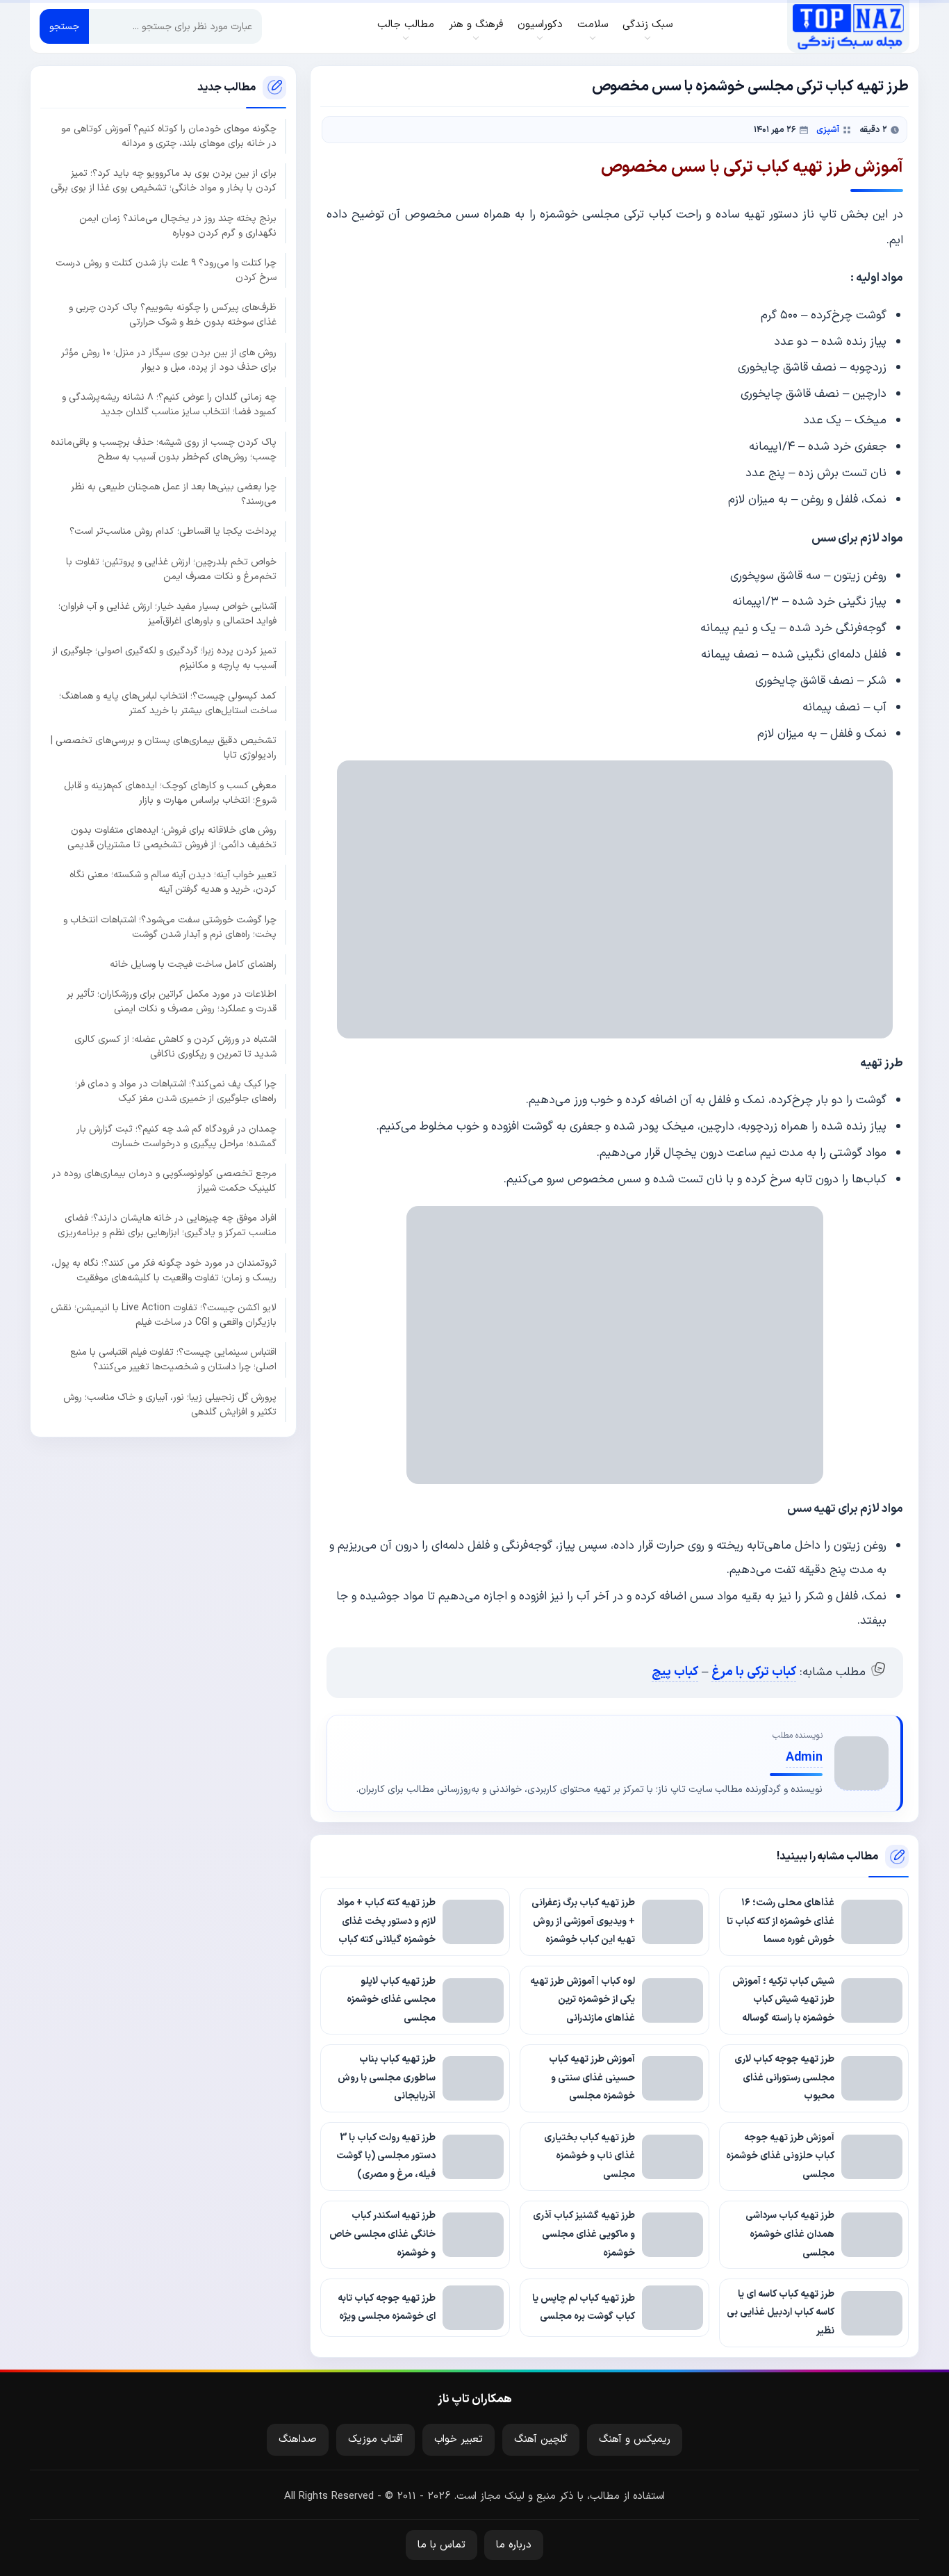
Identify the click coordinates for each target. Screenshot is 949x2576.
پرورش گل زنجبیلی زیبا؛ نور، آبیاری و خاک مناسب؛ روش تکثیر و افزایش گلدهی (170, 1404)
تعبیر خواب (459, 2439)
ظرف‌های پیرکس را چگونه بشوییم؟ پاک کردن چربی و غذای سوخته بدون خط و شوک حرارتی (173, 315)
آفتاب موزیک (376, 2439)
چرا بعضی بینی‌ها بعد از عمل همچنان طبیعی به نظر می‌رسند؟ (174, 494)
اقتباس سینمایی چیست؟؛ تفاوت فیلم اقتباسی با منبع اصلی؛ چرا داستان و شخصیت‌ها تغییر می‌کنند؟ (173, 1360)
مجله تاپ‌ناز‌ (848, 26)
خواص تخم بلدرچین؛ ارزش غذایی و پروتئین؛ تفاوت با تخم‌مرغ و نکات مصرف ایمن (171, 569)
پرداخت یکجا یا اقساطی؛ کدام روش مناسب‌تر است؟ (173, 531)
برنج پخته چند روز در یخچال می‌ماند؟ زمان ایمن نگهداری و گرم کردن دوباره (178, 225)
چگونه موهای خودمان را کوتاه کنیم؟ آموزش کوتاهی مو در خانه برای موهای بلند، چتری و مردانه (169, 136)
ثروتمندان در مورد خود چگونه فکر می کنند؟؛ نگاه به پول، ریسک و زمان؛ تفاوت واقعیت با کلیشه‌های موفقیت (164, 1270)
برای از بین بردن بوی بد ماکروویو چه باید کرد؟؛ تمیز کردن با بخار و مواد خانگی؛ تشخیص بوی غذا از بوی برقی (164, 181)
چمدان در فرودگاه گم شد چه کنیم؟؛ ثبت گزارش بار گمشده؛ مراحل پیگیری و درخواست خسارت (176, 1136)
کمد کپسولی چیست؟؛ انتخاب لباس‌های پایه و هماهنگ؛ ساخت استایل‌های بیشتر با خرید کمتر (168, 703)
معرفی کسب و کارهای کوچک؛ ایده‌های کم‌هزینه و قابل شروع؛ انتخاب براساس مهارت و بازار (170, 792)
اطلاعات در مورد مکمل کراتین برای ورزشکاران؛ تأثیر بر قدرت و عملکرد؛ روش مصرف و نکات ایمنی (172, 1002)
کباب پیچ (675, 1672)
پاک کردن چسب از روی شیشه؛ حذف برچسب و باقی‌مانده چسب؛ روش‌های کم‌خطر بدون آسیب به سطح (164, 449)
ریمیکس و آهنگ (635, 2439)
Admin (804, 1758)
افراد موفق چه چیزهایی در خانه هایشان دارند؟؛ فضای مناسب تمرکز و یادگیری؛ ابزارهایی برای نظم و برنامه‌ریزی (167, 1225)
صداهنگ (298, 2439)
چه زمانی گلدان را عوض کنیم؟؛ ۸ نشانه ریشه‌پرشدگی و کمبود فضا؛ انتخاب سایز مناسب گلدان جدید (169, 405)
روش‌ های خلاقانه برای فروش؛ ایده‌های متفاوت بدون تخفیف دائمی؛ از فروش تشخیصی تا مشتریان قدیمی (172, 838)
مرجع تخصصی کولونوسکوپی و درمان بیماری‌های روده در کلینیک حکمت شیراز (164, 1181)
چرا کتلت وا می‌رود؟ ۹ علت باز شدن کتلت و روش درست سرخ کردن (166, 270)
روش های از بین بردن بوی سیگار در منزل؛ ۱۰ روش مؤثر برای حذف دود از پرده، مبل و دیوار (169, 359)
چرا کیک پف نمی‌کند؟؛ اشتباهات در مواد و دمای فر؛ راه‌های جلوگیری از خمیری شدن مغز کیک (176, 1091)
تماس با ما (442, 2545)
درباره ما (514, 2545)
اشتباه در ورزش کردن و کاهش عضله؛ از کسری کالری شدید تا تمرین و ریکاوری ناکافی (175, 1046)
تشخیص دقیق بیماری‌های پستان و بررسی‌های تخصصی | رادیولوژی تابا (164, 748)
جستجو (64, 27)
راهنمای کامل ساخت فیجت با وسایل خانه (193, 964)
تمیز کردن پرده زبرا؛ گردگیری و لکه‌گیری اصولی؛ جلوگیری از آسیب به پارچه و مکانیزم (164, 658)
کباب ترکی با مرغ (754, 1672)
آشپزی (828, 130)
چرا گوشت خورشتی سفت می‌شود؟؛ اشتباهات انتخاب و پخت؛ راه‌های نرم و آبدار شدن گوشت (170, 927)
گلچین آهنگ (541, 2439)
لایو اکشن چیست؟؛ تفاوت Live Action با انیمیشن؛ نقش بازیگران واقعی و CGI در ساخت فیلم (164, 1315)
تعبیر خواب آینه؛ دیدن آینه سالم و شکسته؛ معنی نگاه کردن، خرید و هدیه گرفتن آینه (173, 882)
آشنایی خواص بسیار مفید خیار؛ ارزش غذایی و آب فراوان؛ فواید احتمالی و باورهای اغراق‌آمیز (167, 614)
